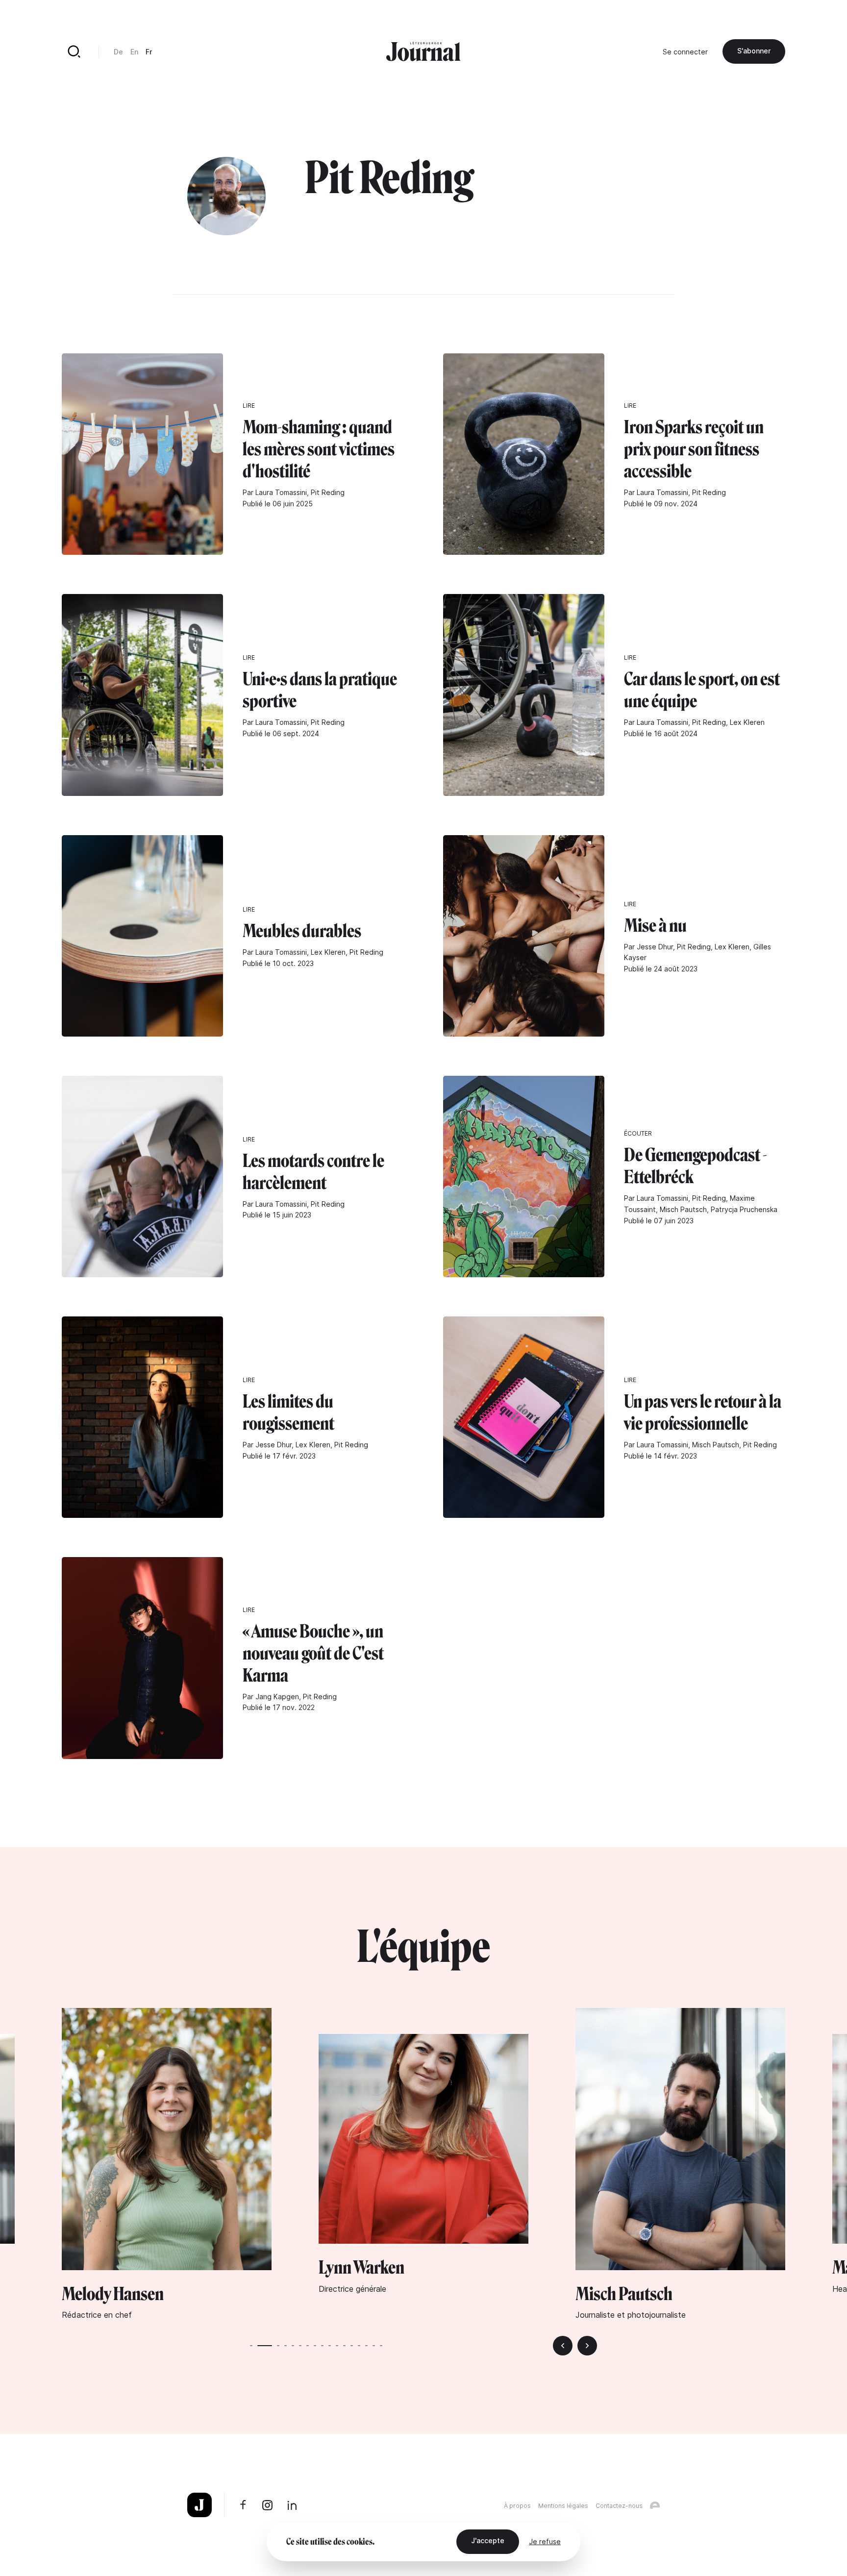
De (118, 52)
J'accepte (488, 2540)
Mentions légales (563, 2506)
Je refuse (545, 2541)
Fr (149, 52)
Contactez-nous (619, 2506)
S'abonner (754, 51)
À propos (517, 2506)
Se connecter (685, 52)
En (134, 52)
